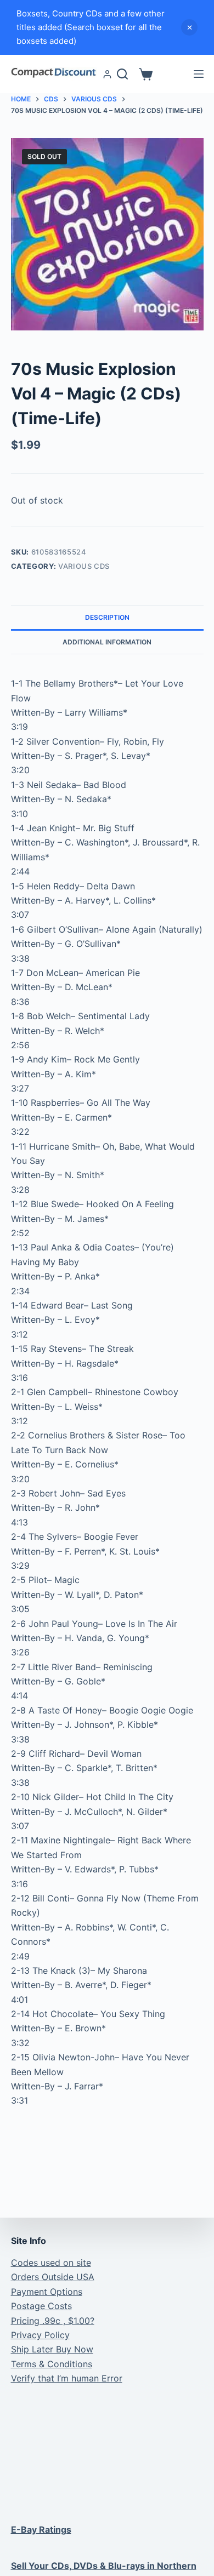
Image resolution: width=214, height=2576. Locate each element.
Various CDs (84, 566)
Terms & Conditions (52, 2364)
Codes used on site (51, 2263)
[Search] (122, 74)
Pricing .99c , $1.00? (53, 2321)
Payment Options (47, 2292)
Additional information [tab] (107, 642)
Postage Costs (41, 2306)
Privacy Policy (40, 2335)
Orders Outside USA (53, 2277)
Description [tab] (107, 617)
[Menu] (199, 74)
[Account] (107, 74)
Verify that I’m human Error (67, 2378)
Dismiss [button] (189, 27)
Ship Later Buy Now (52, 2349)
